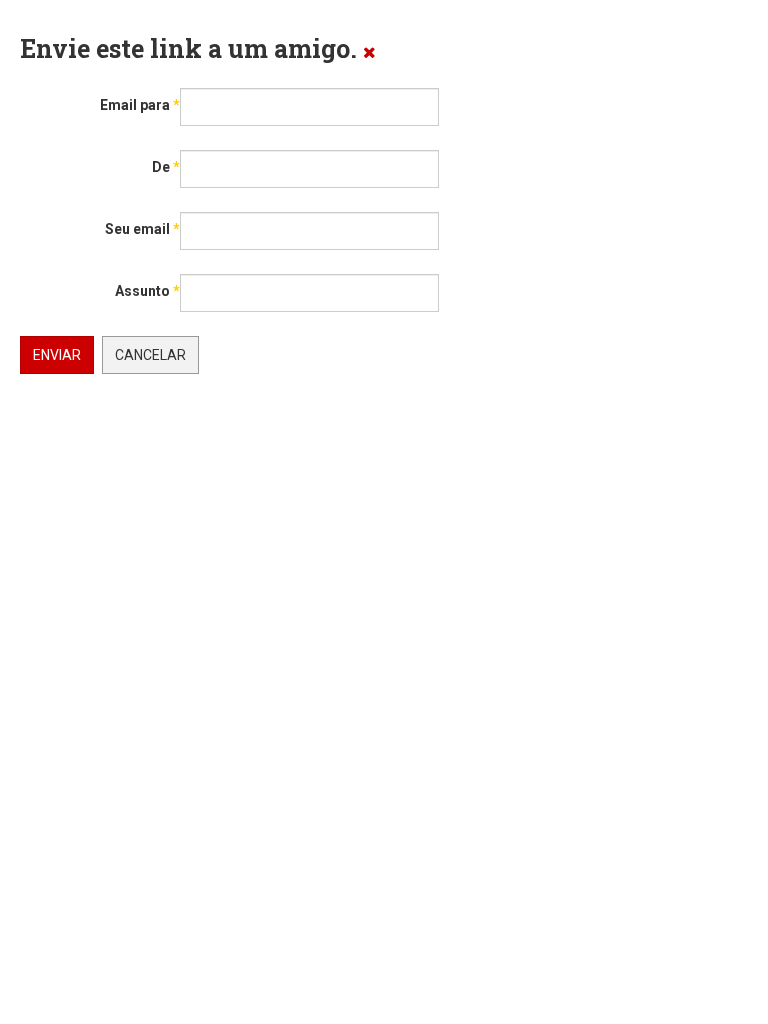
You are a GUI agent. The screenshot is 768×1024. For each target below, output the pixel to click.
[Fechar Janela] (369, 51)
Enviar (57, 355)
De (166, 167)
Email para (140, 105)
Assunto (147, 291)
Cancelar (150, 355)
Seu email (142, 229)
